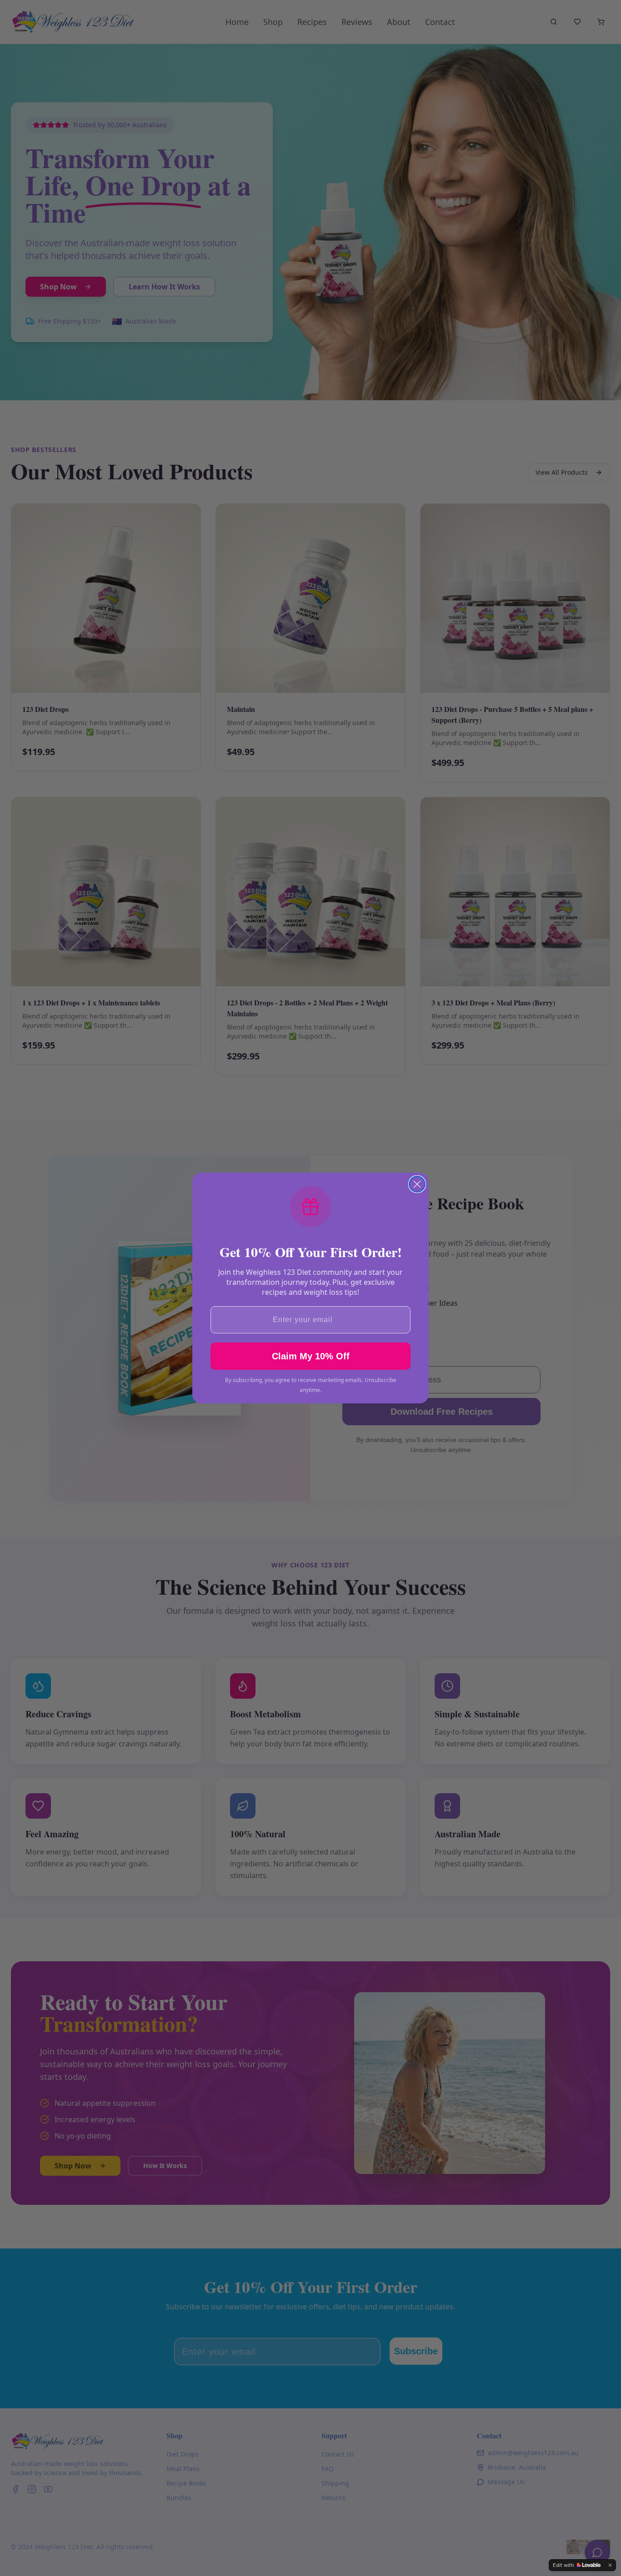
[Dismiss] (610, 2565)
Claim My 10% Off (311, 1356)
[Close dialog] (417, 1184)
